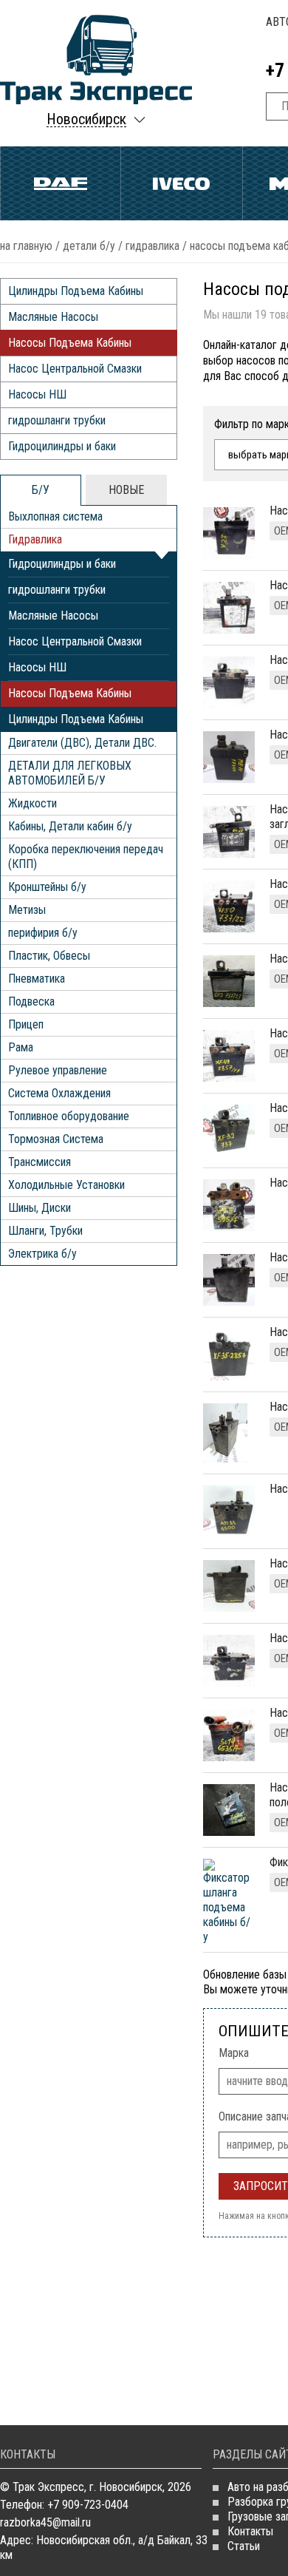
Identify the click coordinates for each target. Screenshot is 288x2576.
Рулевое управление (58, 1070)
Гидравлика (152, 246)
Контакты (250, 2531)
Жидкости (32, 803)
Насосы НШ (37, 394)
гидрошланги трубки (57, 420)
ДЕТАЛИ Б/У (89, 246)
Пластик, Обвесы (49, 956)
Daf (61, 183)
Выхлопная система (55, 516)
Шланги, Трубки (45, 1231)
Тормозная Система (56, 1139)
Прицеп (26, 1024)
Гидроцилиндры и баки (62, 446)
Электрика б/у (42, 1254)
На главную (26, 246)
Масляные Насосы (53, 317)
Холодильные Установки (66, 1185)
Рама (21, 1047)
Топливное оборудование (69, 1116)
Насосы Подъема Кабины (70, 343)
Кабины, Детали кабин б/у (70, 826)
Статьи (244, 2546)
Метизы (27, 910)
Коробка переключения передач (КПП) (86, 857)
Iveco (181, 183)
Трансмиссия (40, 1162)
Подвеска (31, 1001)
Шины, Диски (40, 1208)
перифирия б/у (43, 933)
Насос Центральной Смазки (75, 369)
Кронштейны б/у (47, 887)
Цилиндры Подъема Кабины (76, 291)
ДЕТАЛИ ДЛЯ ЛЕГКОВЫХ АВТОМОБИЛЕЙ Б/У (70, 773)
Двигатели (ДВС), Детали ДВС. (82, 743)
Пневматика (37, 979)
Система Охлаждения (59, 1093)
